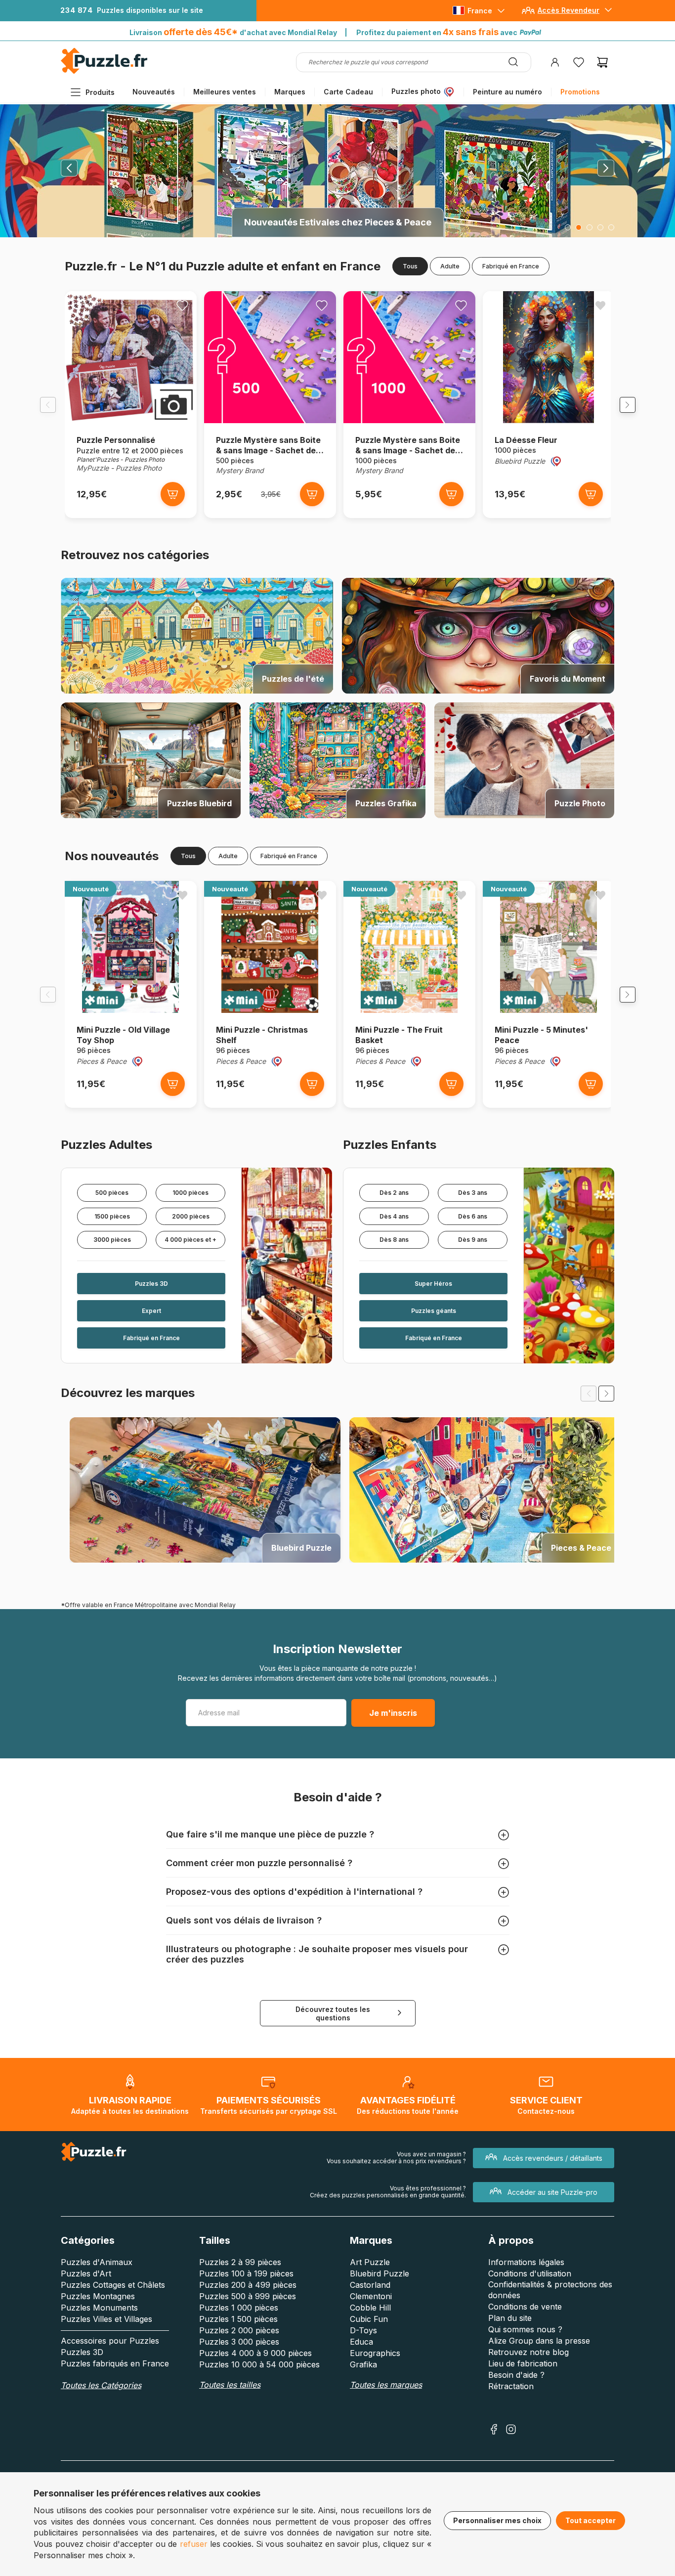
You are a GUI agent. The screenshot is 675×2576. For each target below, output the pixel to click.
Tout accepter (591, 2520)
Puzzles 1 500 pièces (238, 2319)
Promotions (580, 92)
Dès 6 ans (473, 1216)
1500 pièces (112, 1216)
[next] (606, 1394)
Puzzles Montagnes (98, 2296)
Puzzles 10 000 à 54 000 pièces (259, 2364)
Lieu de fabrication (523, 2363)
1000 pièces (190, 1193)
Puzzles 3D (82, 2352)
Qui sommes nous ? (525, 2329)
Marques (290, 92)
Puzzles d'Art (86, 2273)
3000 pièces (112, 1240)
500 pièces (112, 1193)
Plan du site (510, 2318)
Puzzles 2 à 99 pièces (240, 2262)
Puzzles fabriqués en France (115, 2363)
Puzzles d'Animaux (97, 2262)
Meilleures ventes (225, 92)
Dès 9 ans (473, 1240)
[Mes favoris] (579, 62)
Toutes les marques (386, 2385)
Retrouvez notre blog (528, 2352)
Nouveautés (154, 92)
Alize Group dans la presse (539, 2341)
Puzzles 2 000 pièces (239, 2330)
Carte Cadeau (348, 92)
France (480, 11)
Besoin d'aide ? (516, 2375)
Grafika (363, 2364)
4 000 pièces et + (190, 1240)
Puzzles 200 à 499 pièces (248, 2285)
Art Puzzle (370, 2262)
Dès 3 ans (473, 1193)
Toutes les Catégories (101, 2385)
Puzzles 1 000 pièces (239, 2308)
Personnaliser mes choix (497, 2520)
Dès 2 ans (394, 1193)
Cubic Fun (369, 2319)
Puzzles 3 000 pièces (239, 2342)
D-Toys (363, 2330)
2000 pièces (191, 1216)
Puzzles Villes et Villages (106, 2319)
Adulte (450, 266)
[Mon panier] (602, 62)
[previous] (589, 1394)
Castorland (370, 2285)
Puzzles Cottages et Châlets (113, 2285)
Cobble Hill (370, 2308)
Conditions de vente (525, 2307)
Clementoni (371, 2296)
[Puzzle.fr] (104, 71)
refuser (194, 2544)
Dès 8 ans (394, 1240)
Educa (361, 2342)
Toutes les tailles (230, 2385)
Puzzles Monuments (99, 2308)
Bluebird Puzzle (380, 2273)
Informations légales (526, 2262)
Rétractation (511, 2386)
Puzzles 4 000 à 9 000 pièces (255, 2353)
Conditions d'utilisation (530, 2273)
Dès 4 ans (394, 1216)
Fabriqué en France (511, 266)
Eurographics (375, 2353)
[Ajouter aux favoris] (182, 306)
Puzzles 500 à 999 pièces (248, 2296)
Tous (410, 266)
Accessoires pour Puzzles (110, 2341)
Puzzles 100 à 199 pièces (246, 2273)
